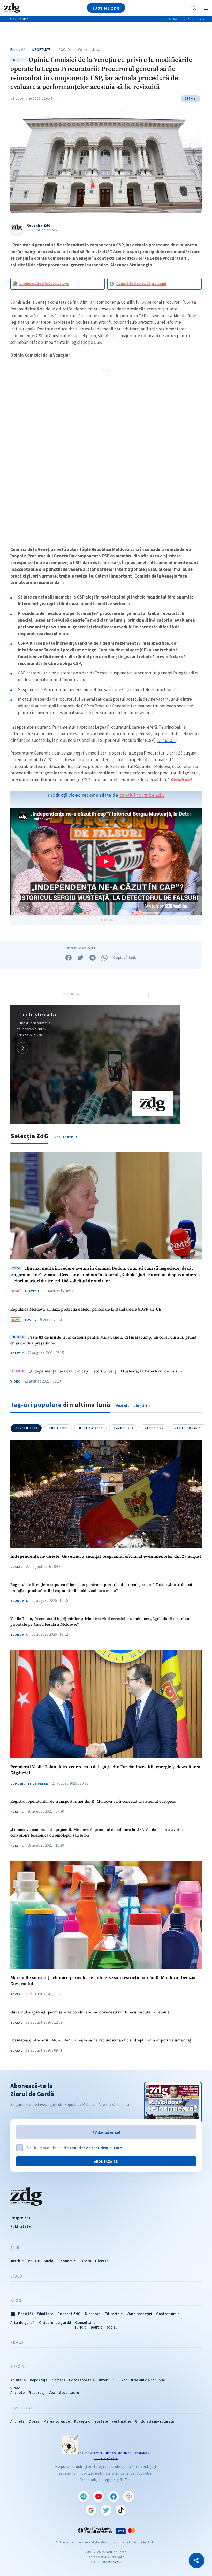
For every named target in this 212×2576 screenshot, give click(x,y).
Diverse (102, 2261)
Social (31, 1320)
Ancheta (17, 2421)
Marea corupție (57, 2421)
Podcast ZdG (69, 2314)
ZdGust (18, 2343)
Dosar (34, 2421)
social (111, 2327)
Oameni (58, 2380)
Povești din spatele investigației (102, 2421)
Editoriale (114, 2314)
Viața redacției (139, 2314)
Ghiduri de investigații (155, 2421)
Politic (17, 1353)
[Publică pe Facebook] (69, 958)
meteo (154, 1428)
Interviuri (107, 2380)
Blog (16, 2301)
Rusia (58, 1428)
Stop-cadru (69, 2392)
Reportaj (37, 2392)
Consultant (85, 2322)
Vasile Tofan (189, 1428)
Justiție (32, 1291)
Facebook (113, 2496)
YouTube (99, 2496)
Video (16, 1382)
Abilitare (18, 2380)
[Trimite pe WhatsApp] (104, 958)
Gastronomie (168, 2314)
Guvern (26, 1428)
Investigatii (23, 2408)
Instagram (128, 2496)
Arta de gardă (23, 2322)
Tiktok (121, 2510)
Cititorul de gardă (55, 2322)
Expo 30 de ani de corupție (142, 2380)
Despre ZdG (21, 2218)
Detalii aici (167, 740)
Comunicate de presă (29, 1784)
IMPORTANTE (41, 50)
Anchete (17, 2392)
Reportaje (39, 2380)
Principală (18, 50)
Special (18, 2367)
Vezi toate (64, 1137)
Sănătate (45, 2314)
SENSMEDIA (115, 2562)
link (22, 1048)
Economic (19, 1601)
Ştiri (16, 2248)
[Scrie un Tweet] (80, 958)
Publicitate (20, 2226)
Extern (85, 2261)
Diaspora (93, 2314)
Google (91, 2510)
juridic (81, 2327)
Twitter (106, 2510)
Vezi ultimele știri (132, 1406)
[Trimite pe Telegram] (93, 958)
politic (96, 2327)
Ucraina (91, 1428)
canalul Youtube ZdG (142, 795)
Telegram (84, 2496)
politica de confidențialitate (97, 2148)
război (123, 1428)
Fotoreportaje (82, 2380)
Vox (52, 2392)
